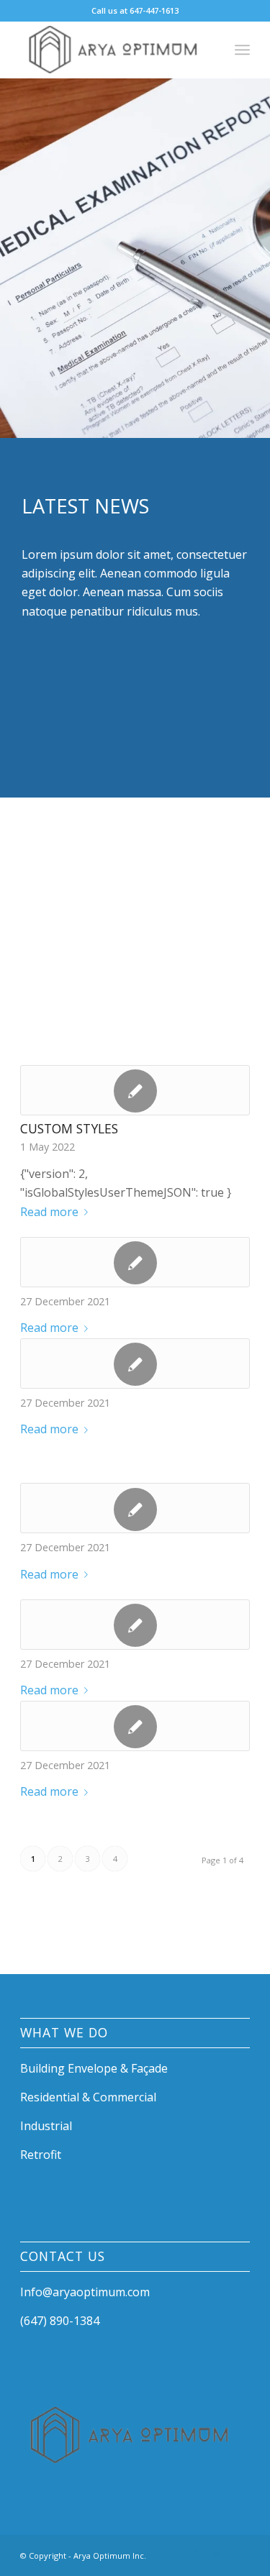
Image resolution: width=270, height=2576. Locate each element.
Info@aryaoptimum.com (85, 2292)
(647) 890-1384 (60, 2321)
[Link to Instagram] (217, 2554)
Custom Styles (69, 1128)
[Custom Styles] (135, 1090)
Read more (49, 1212)
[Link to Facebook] (196, 2554)
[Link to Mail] (239, 2554)
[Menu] (242, 50)
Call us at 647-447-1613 (135, 10)
